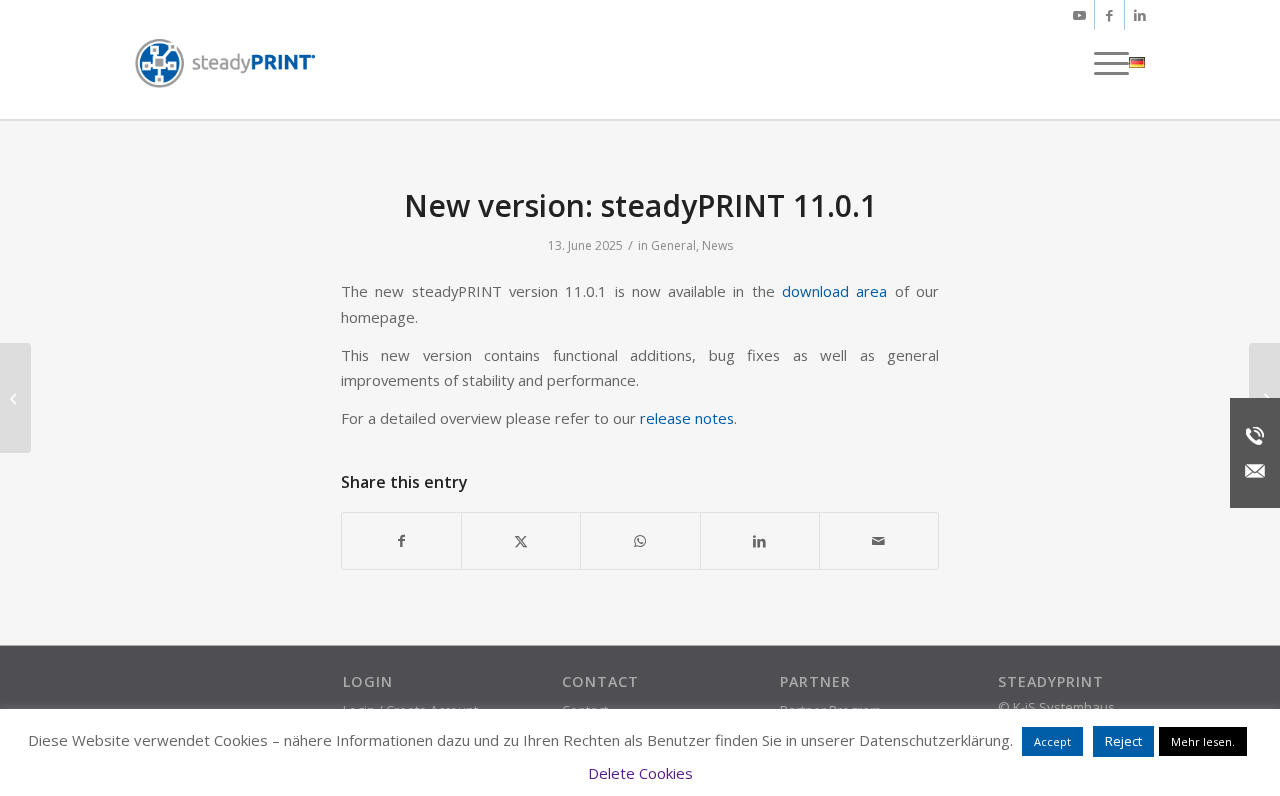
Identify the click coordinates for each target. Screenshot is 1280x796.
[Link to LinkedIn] (1140, 15)
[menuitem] (1105, 63)
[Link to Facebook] (1109, 15)
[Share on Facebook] (401, 541)
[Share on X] (521, 541)
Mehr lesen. (1203, 741)
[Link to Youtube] (1079, 15)
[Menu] (1105, 63)
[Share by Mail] (879, 541)
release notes (687, 418)
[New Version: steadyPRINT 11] (15, 398)
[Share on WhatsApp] (640, 541)
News (717, 245)
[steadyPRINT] (225, 63)
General (673, 245)
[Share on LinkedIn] (760, 541)
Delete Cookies (640, 773)
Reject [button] (1123, 741)
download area (834, 291)
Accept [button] (1052, 741)
